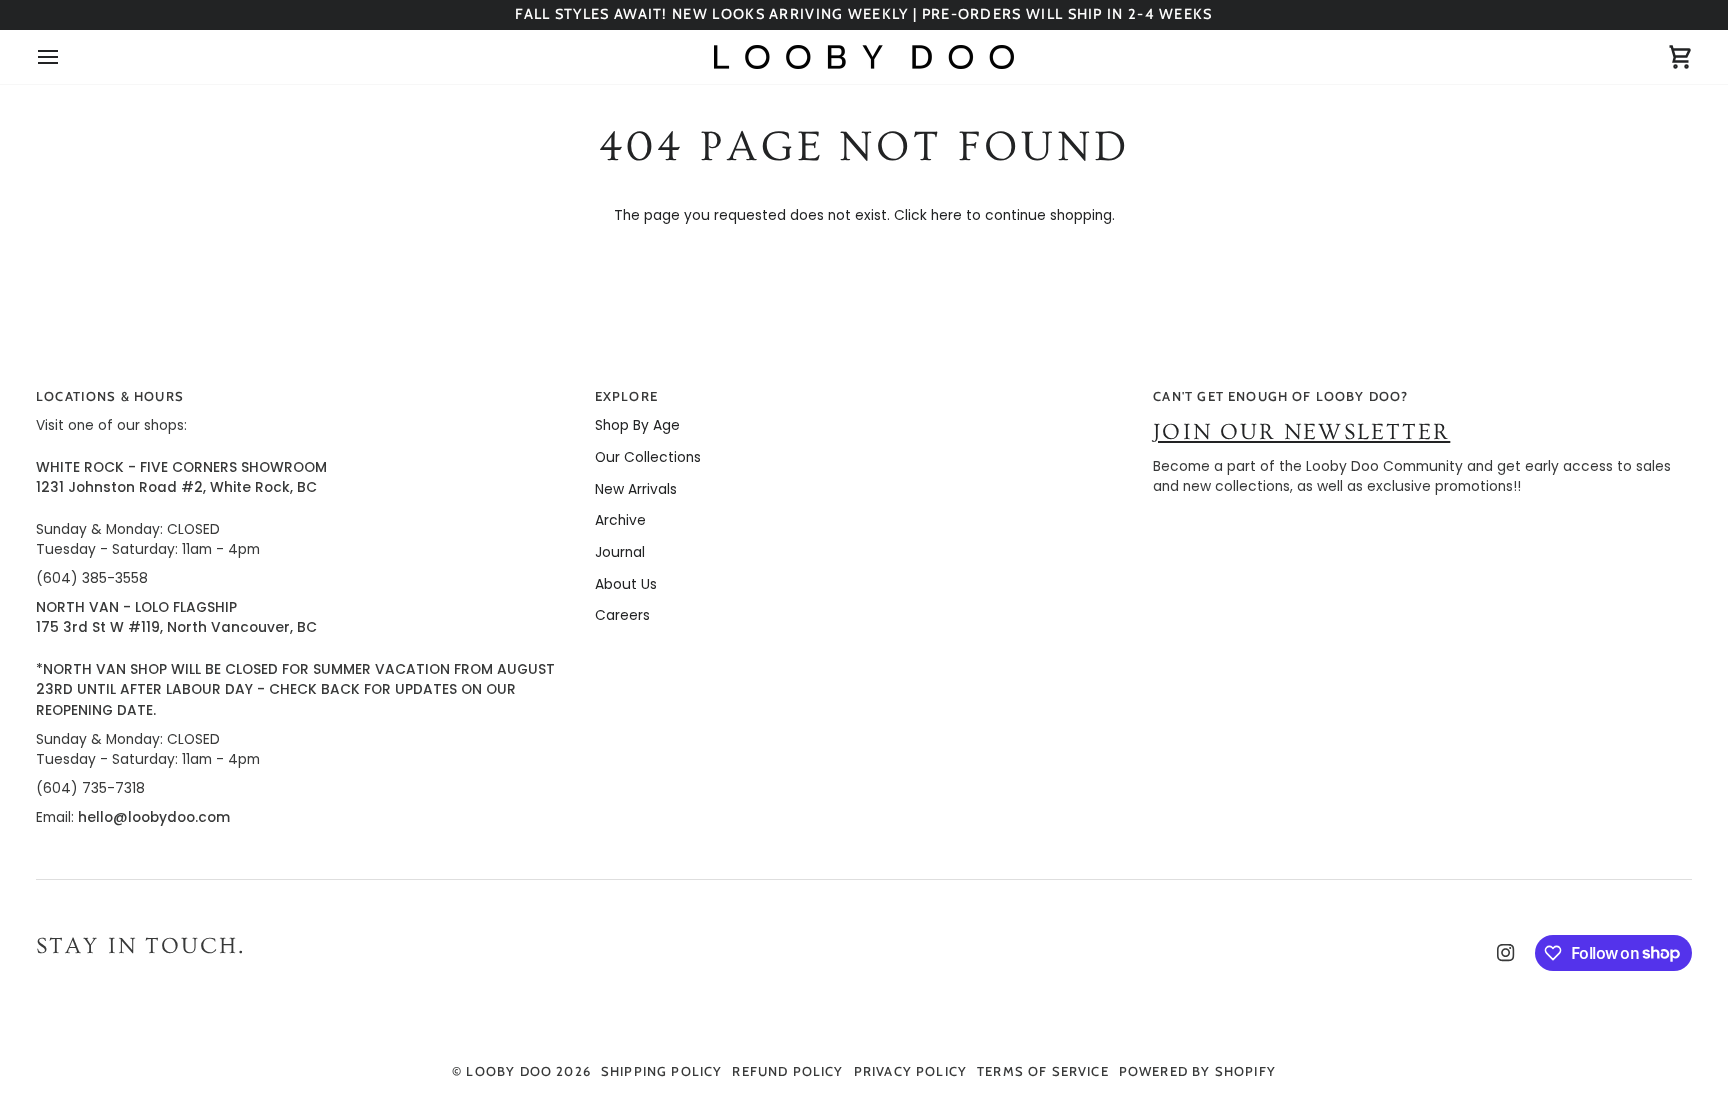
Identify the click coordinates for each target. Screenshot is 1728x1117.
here (946, 215)
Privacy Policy (910, 1071)
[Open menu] (66, 57)
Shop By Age (637, 425)
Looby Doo (509, 1071)
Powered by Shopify (1197, 1071)
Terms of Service (1043, 1071)
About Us (626, 584)
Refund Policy (787, 1071)
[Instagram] (1506, 953)
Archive (620, 520)
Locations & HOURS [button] (110, 396)
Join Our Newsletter (1301, 432)
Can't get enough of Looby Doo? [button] (1280, 396)
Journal (620, 552)
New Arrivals (636, 489)
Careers (622, 615)
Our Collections (648, 457)
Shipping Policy (662, 1071)
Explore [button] (626, 396)
